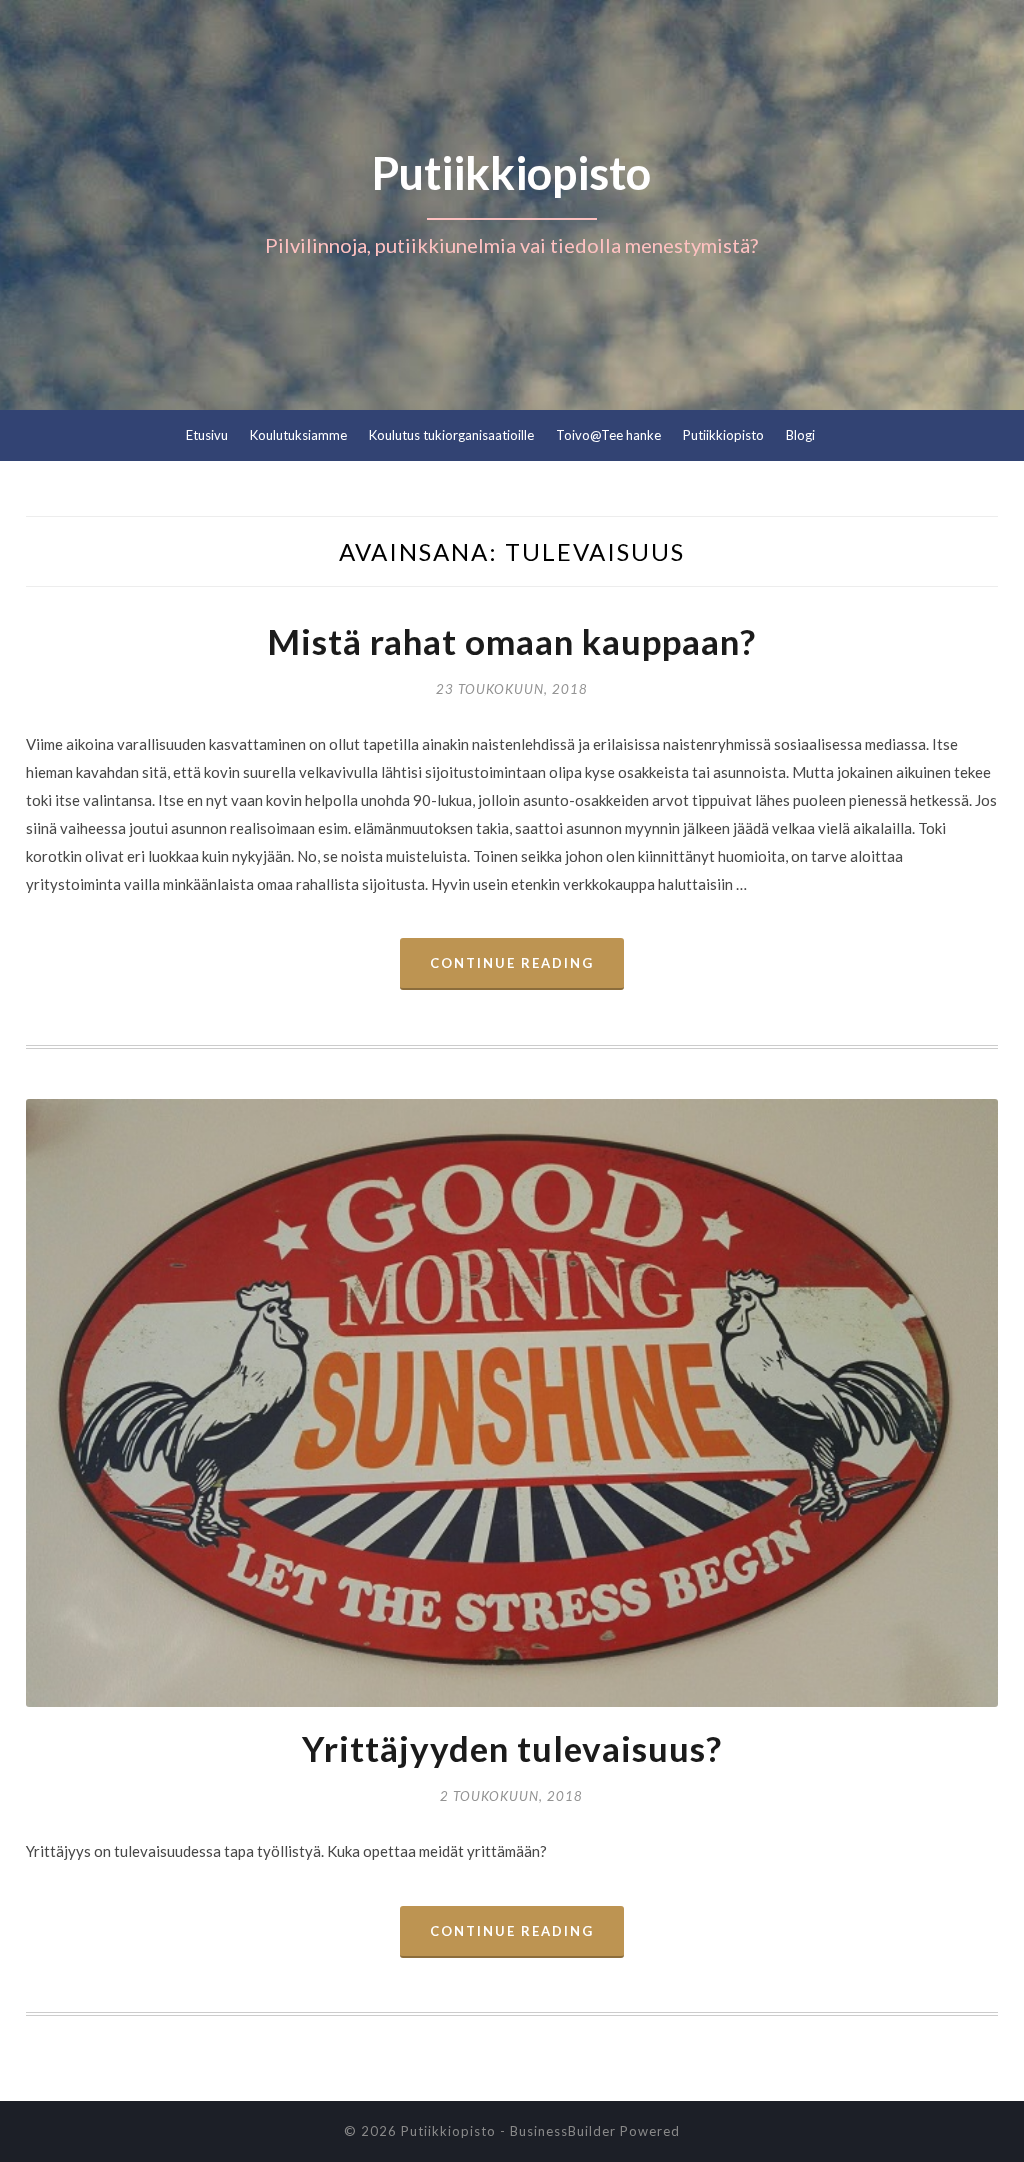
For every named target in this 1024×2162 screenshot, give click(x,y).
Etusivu (207, 435)
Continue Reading (512, 963)
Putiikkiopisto (723, 435)
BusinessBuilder (563, 2131)
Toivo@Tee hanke (608, 435)
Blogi (800, 435)
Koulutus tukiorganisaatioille (451, 435)
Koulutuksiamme (298, 435)
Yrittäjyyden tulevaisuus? (512, 1748)
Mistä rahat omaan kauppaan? (511, 641)
